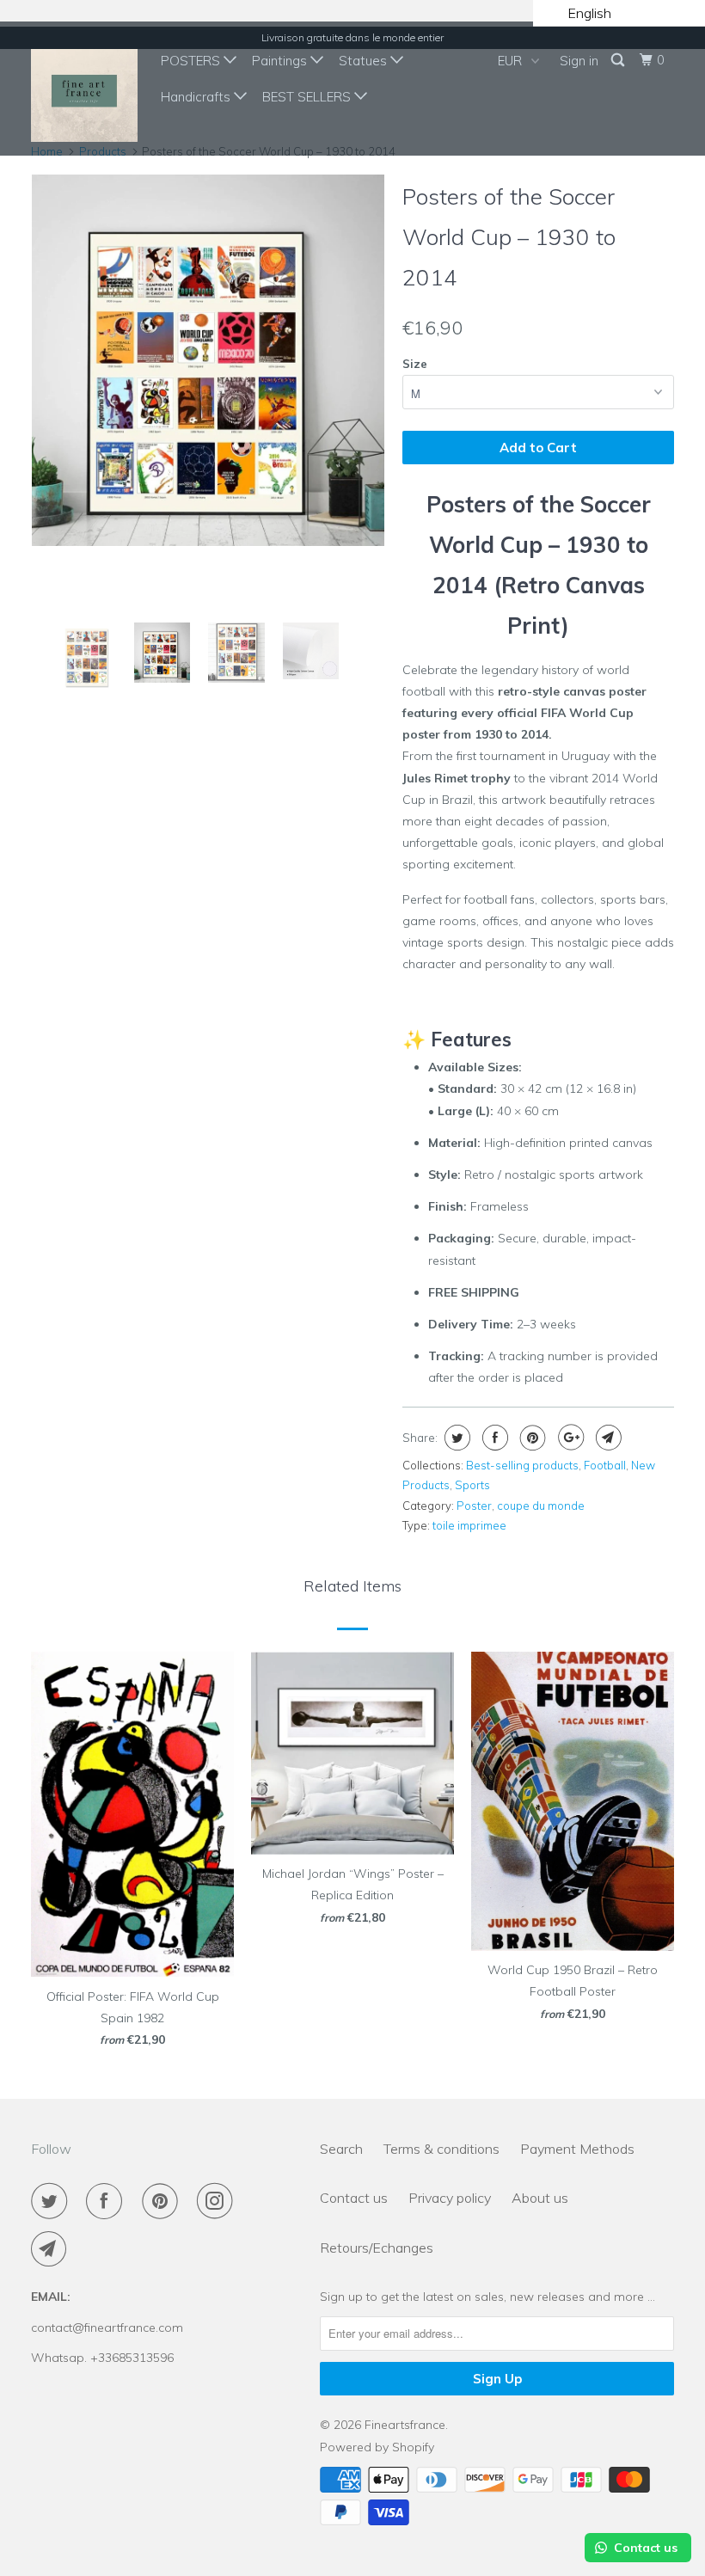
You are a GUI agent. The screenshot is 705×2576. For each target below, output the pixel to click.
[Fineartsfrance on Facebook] (107, 2201)
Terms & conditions (441, 2149)
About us (540, 2198)
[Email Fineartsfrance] (52, 2249)
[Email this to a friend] (607, 1438)
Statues (365, 61)
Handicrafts (197, 97)
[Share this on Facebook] (493, 1438)
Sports (472, 1485)
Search (341, 2149)
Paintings (281, 61)
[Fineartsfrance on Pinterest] (163, 2201)
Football (605, 1465)
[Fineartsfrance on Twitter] (52, 2201)
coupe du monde (541, 1506)
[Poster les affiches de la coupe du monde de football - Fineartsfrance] (208, 360)
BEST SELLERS (308, 97)
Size (415, 364)
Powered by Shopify (377, 2447)
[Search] (619, 60)
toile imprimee (469, 1525)
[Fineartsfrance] (84, 89)
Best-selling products (522, 1465)
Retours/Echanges (377, 2248)
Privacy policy (450, 2198)
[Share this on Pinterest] (531, 1438)
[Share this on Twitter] (455, 1438)
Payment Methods (577, 2149)
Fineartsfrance (405, 2425)
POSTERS (192, 61)
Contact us (354, 2198)
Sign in (579, 61)
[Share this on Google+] (569, 1438)
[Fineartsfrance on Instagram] (218, 2201)
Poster (474, 1506)
